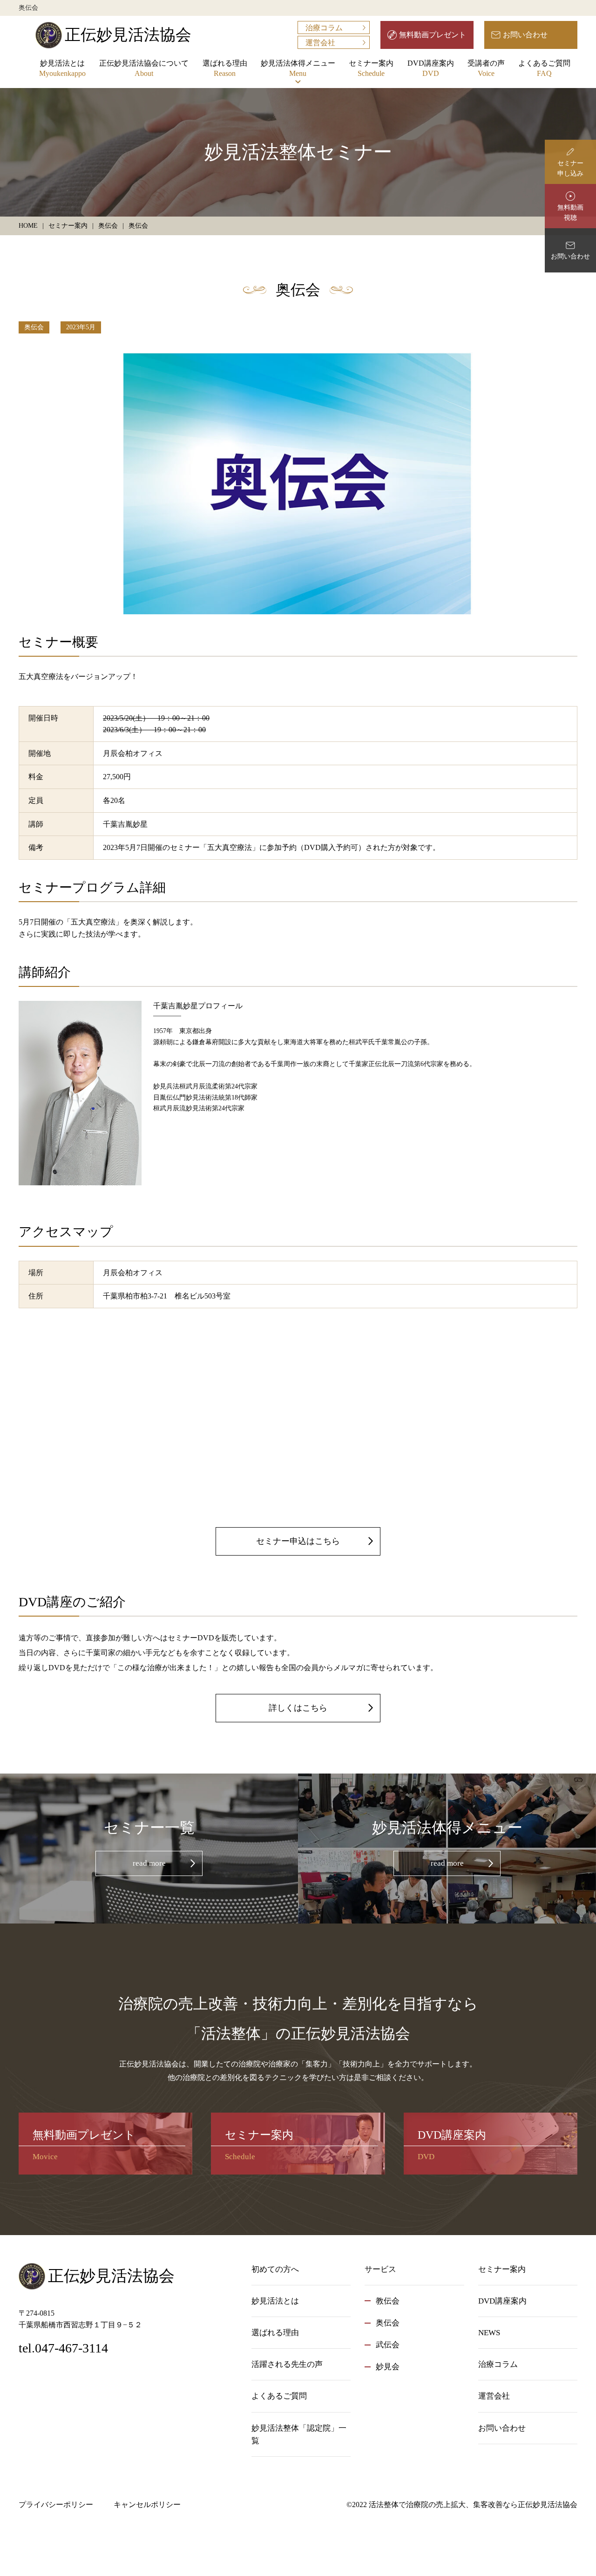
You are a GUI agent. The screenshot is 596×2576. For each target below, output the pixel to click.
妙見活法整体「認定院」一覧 (299, 2434)
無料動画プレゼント (433, 35)
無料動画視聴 (570, 213)
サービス (380, 2269)
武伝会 (388, 2345)
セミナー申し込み (570, 168)
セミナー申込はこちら (298, 1541)
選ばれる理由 (225, 68)
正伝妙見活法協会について (144, 68)
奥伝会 (34, 327)
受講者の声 (486, 68)
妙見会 (388, 2367)
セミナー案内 (371, 68)
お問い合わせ (525, 35)
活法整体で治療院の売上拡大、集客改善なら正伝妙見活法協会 (473, 2505)
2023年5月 (81, 327)
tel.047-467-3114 (63, 2348)
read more (149, 1863)
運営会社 (320, 43)
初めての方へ (275, 2269)
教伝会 (388, 2301)
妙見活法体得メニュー (298, 68)
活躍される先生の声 (287, 2364)
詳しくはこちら (298, 1708)
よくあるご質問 (544, 68)
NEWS (489, 2333)
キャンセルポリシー (147, 2505)
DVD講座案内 (431, 68)
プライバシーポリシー (56, 2505)
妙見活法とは (62, 68)
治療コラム (324, 28)
